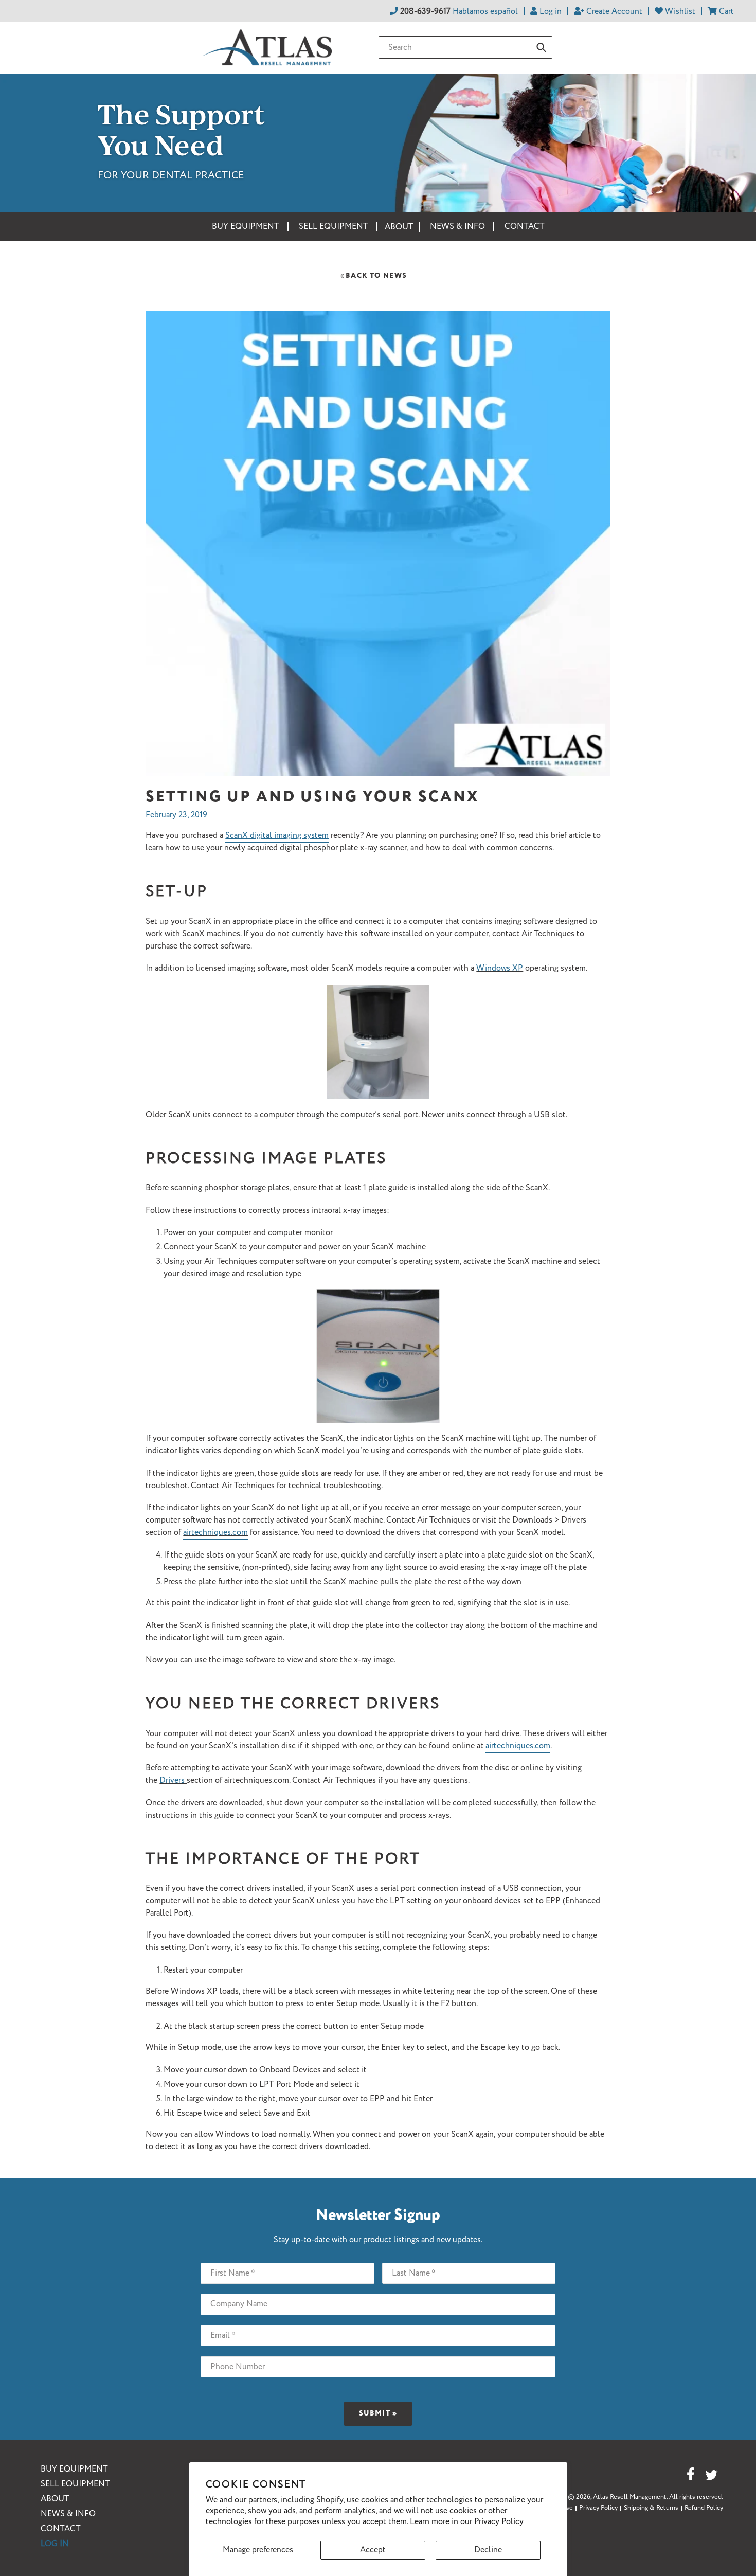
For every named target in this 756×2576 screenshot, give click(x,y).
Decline (488, 2550)
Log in (55, 2544)
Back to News (373, 276)
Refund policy (704, 2508)
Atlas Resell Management (630, 2497)
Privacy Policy (499, 2522)
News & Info (68, 2514)
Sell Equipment (75, 2484)
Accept (373, 2550)
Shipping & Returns (651, 2508)
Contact (61, 2529)
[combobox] (465, 47)
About (55, 2499)
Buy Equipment (74, 2469)
